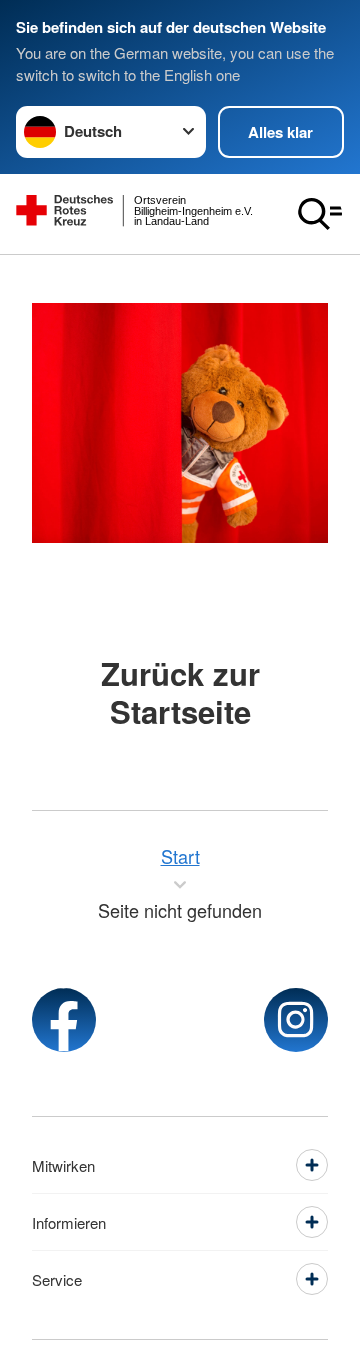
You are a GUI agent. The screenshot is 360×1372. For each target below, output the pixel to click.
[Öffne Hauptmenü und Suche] (320, 214)
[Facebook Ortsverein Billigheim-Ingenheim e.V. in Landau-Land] (64, 1020)
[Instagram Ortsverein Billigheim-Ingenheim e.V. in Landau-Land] (296, 1020)
